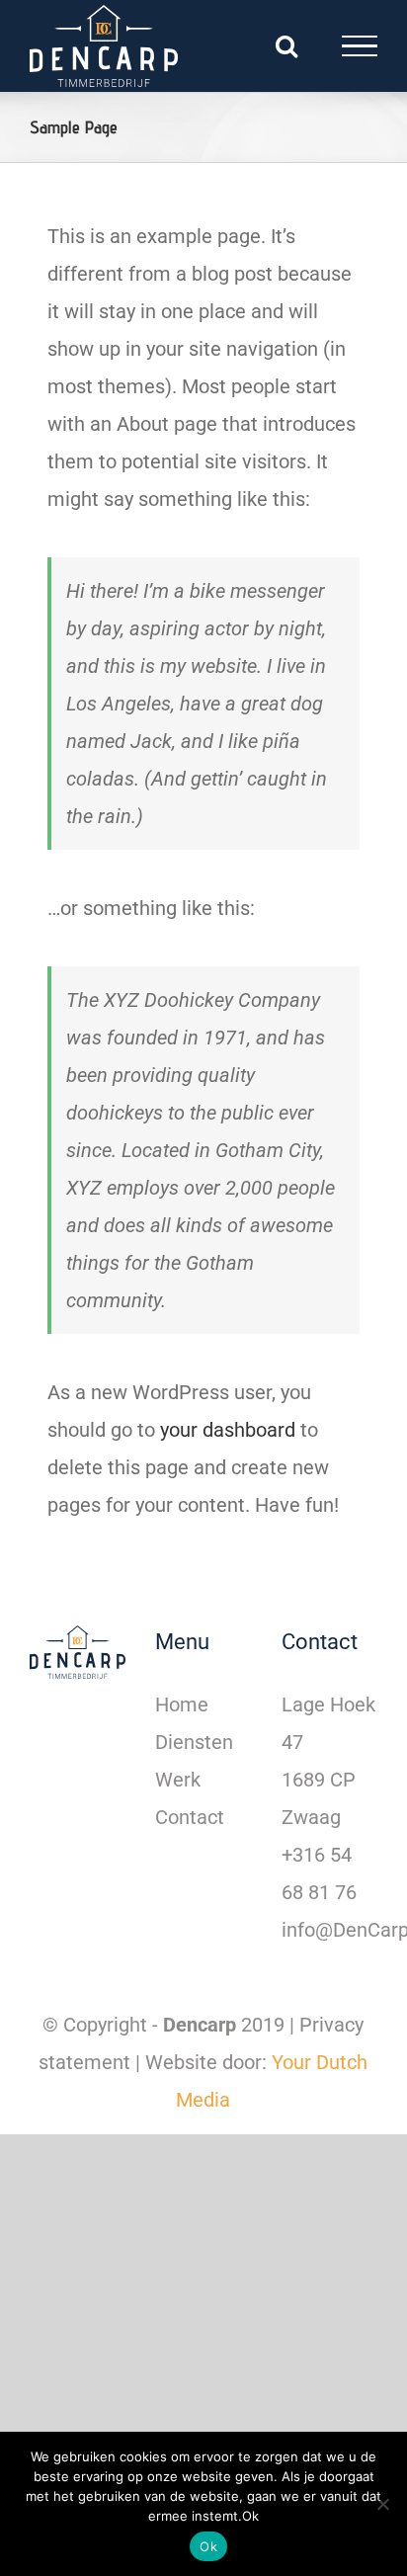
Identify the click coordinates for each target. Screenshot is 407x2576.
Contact (190, 1817)
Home (182, 1704)
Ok (208, 2546)
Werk (178, 1780)
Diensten (194, 1742)
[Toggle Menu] (360, 46)
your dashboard (228, 1430)
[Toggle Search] (286, 45)
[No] (382, 2504)
